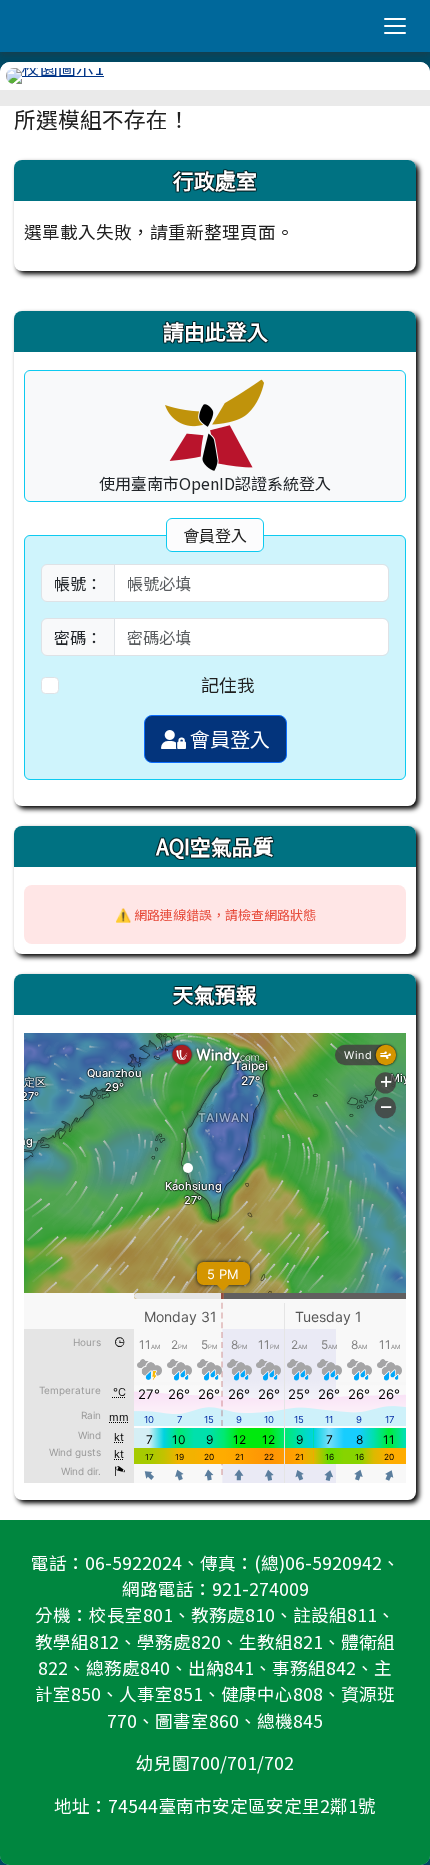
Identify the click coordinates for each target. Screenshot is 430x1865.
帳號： (78, 583)
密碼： (78, 637)
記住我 (228, 684)
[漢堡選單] (395, 26)
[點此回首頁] (215, 76)
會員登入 (228, 738)
